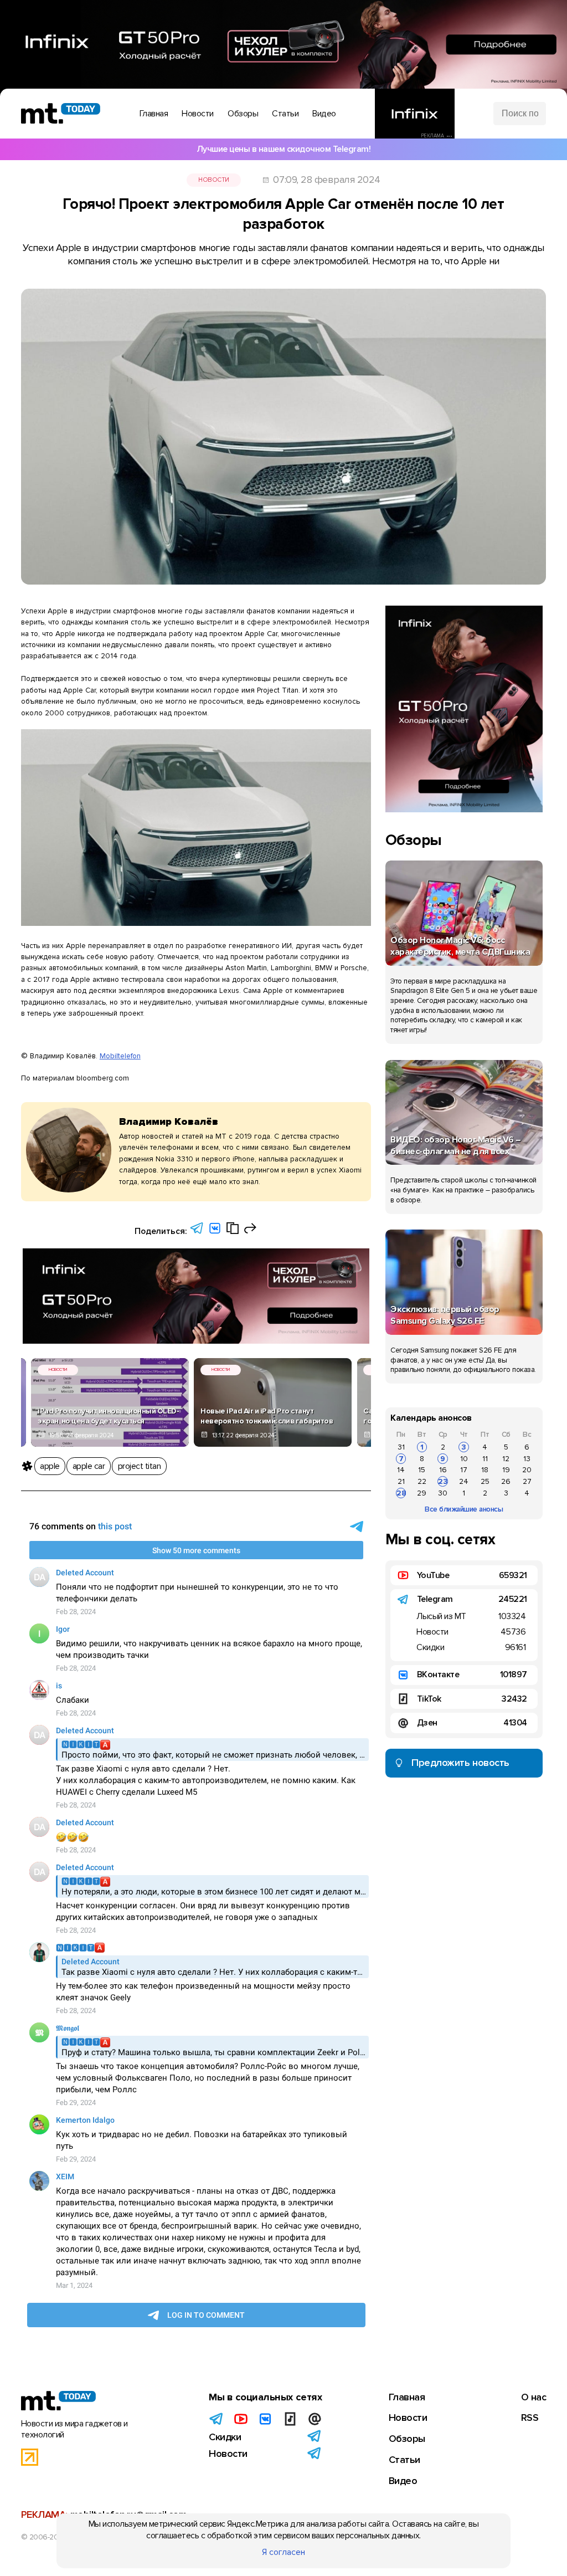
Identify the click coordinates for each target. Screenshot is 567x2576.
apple (50, 1466)
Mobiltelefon (120, 1056)
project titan (140, 1466)
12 (506, 1459)
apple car (89, 1466)
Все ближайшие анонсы (464, 1509)
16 (443, 1470)
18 (485, 1470)
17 (464, 1470)
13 (527, 1459)
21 (401, 1481)
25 (485, 1481)
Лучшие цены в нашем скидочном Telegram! (284, 149)
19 (506, 1470)
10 (464, 1459)
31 (401, 1447)
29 (422, 1493)
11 (485, 1459)
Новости (214, 180)
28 (401, 1493)
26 (506, 1481)
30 (443, 1493)
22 (422, 1481)
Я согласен (283, 2552)
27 (527, 1481)
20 (527, 1470)
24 (464, 1481)
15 (422, 1470)
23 (443, 1481)
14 (401, 1470)
